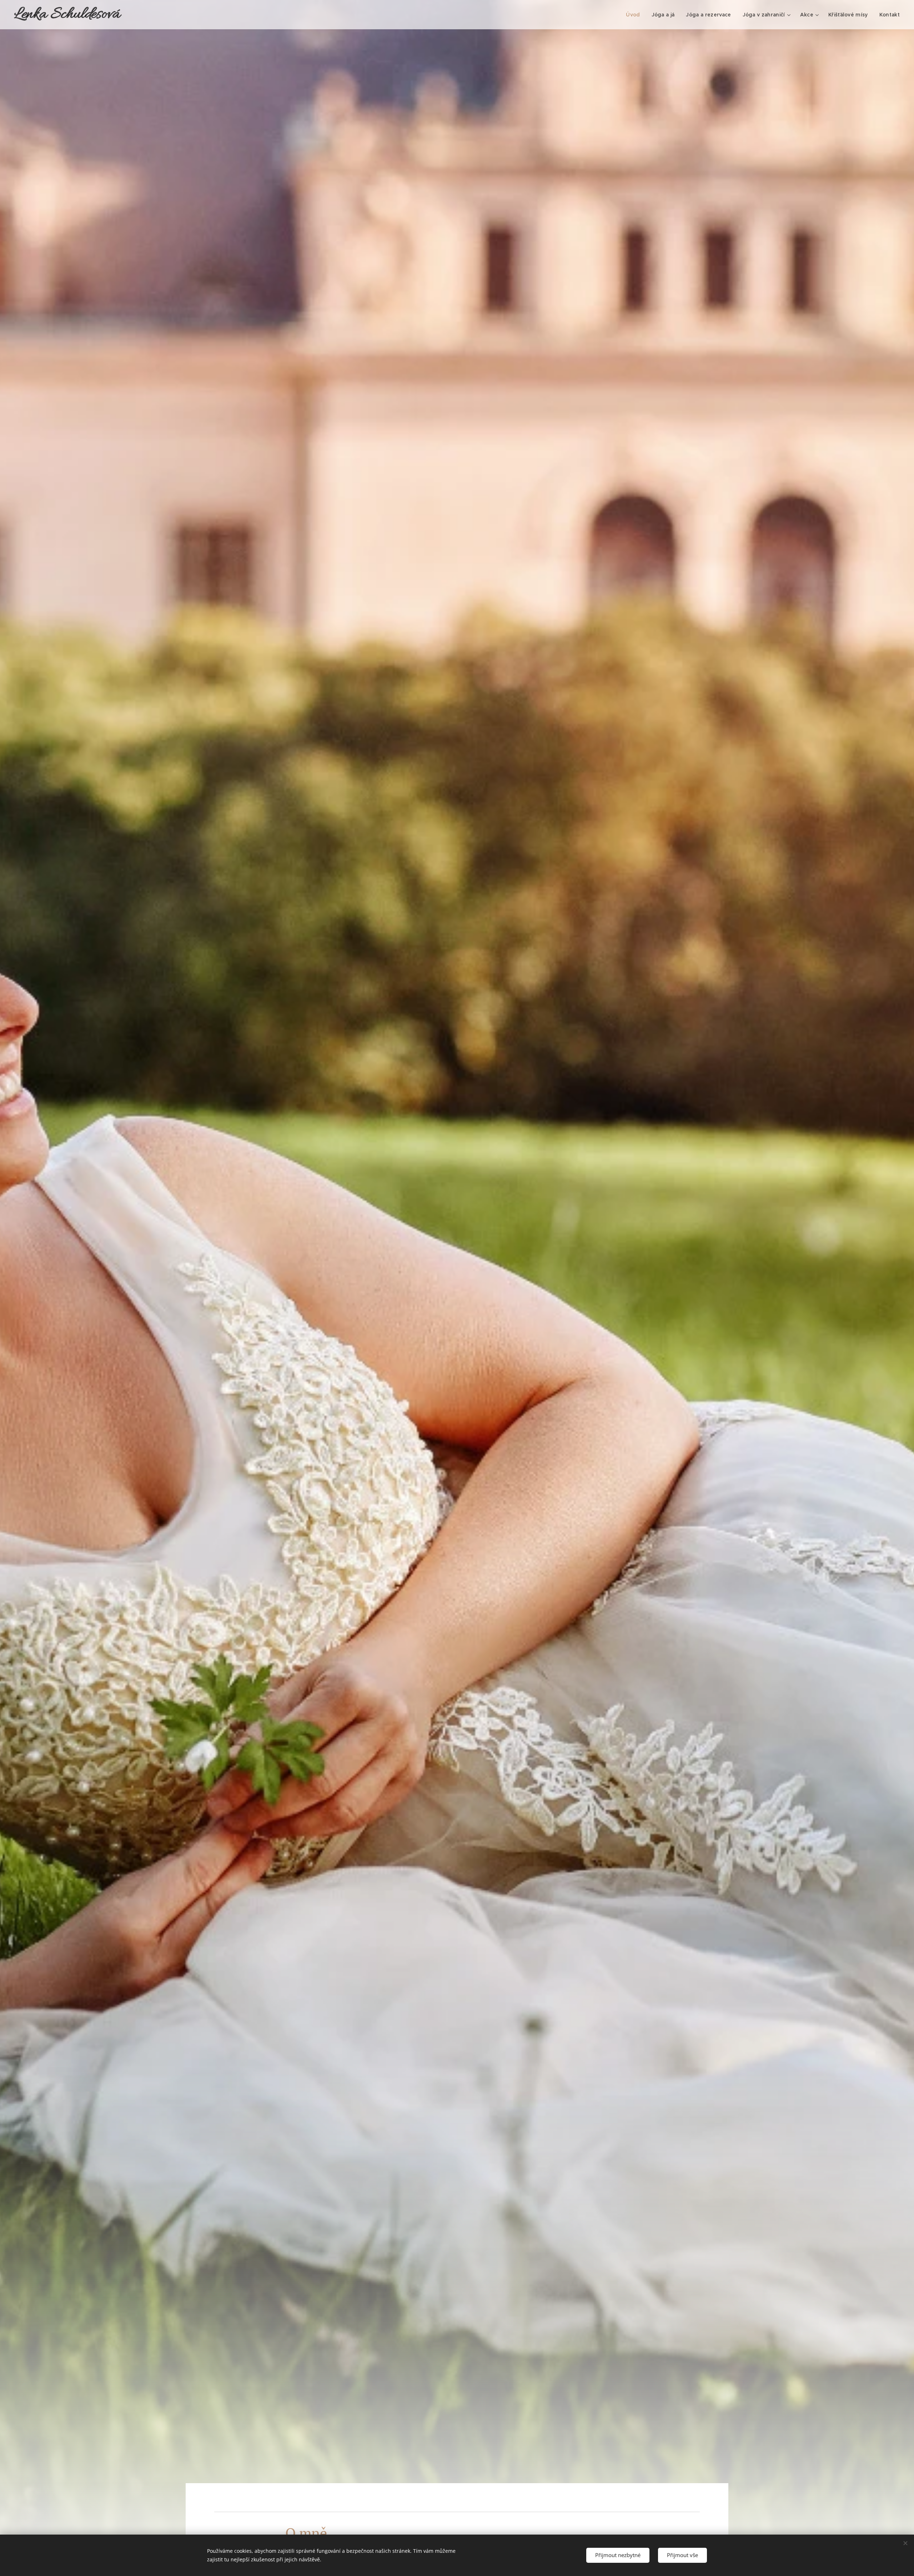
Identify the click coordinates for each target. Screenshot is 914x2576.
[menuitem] (635, 15)
